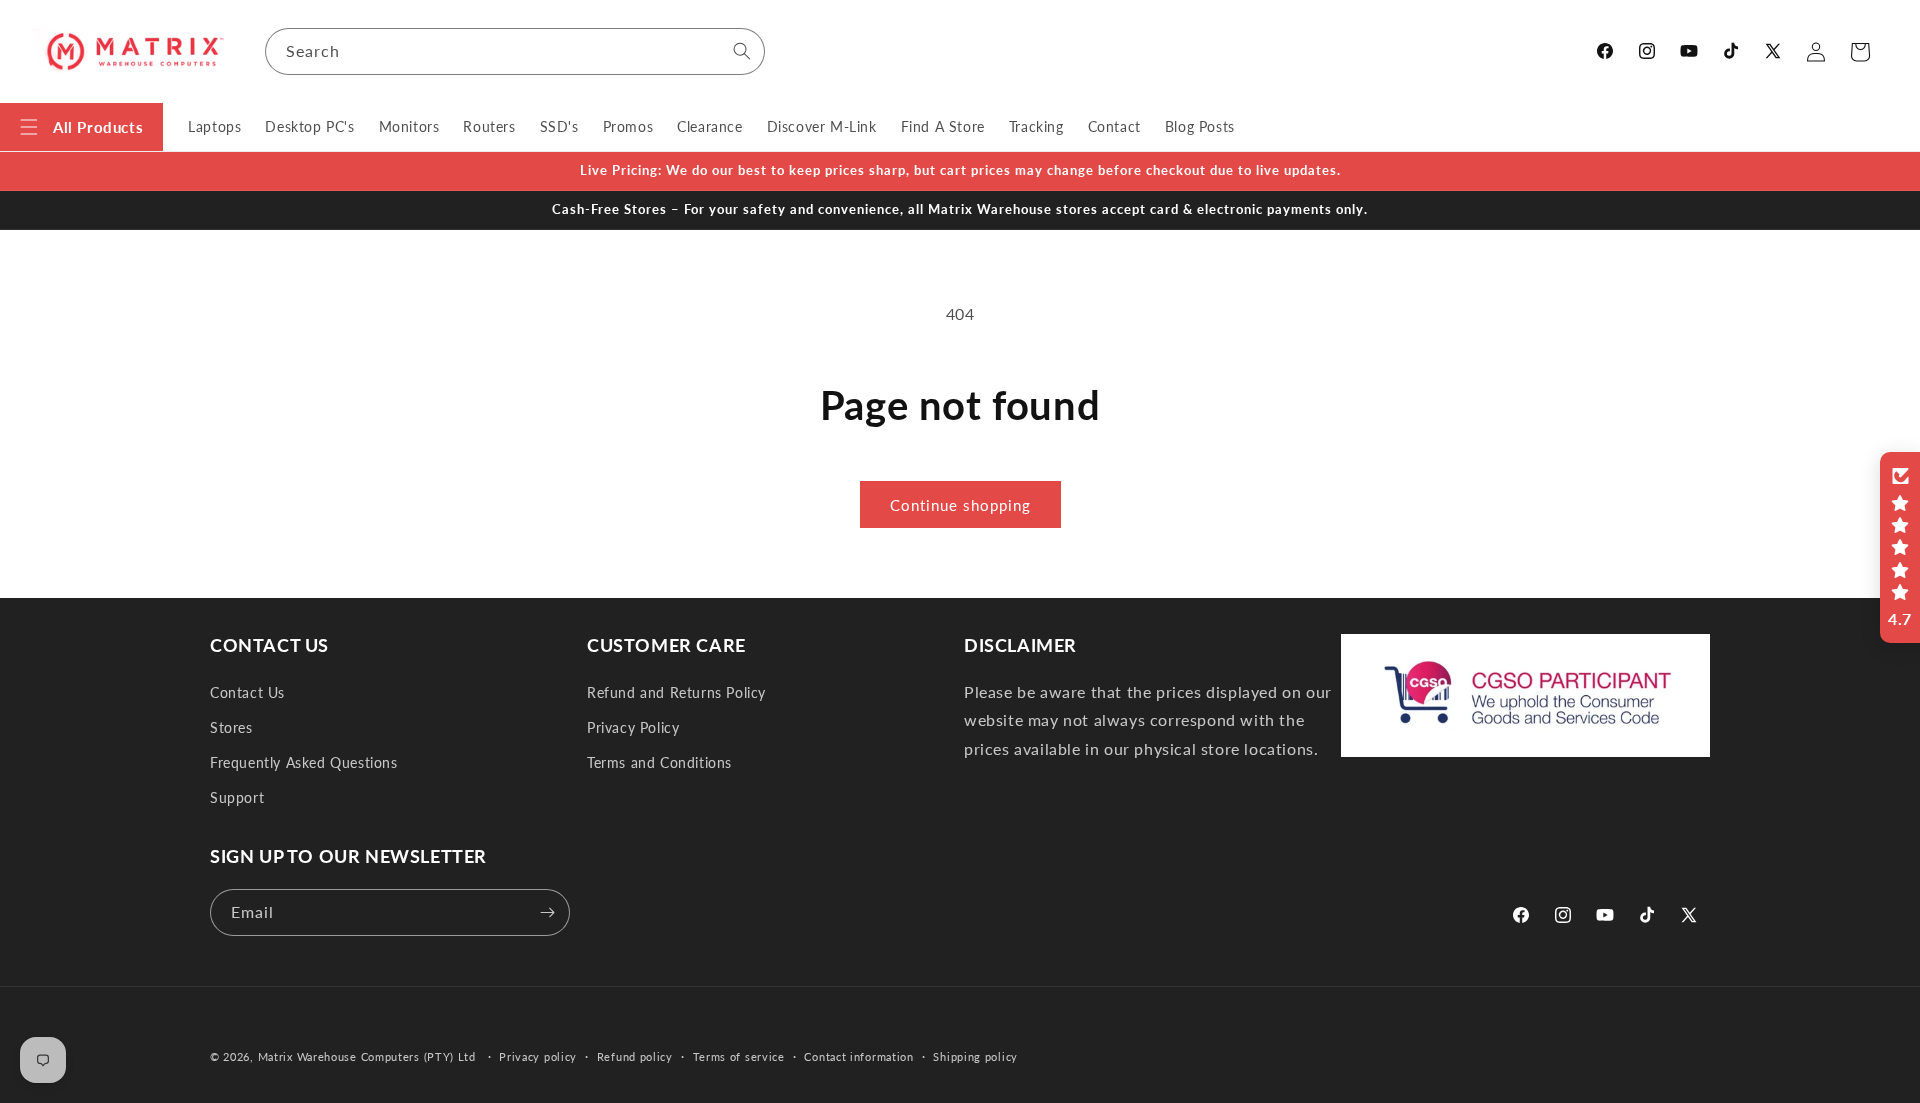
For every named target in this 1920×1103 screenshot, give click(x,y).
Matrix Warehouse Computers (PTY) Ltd (367, 1056)
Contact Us (247, 692)
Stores (231, 727)
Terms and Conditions (659, 762)
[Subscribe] (547, 912)
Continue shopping (960, 505)
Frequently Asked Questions (304, 762)
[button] (81, 127)
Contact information (858, 1056)
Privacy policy (538, 1056)
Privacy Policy (633, 727)
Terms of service (739, 1056)
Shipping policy (975, 1056)
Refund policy (635, 1056)
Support (237, 797)
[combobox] (515, 51)
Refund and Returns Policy (676, 692)
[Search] (742, 51)
